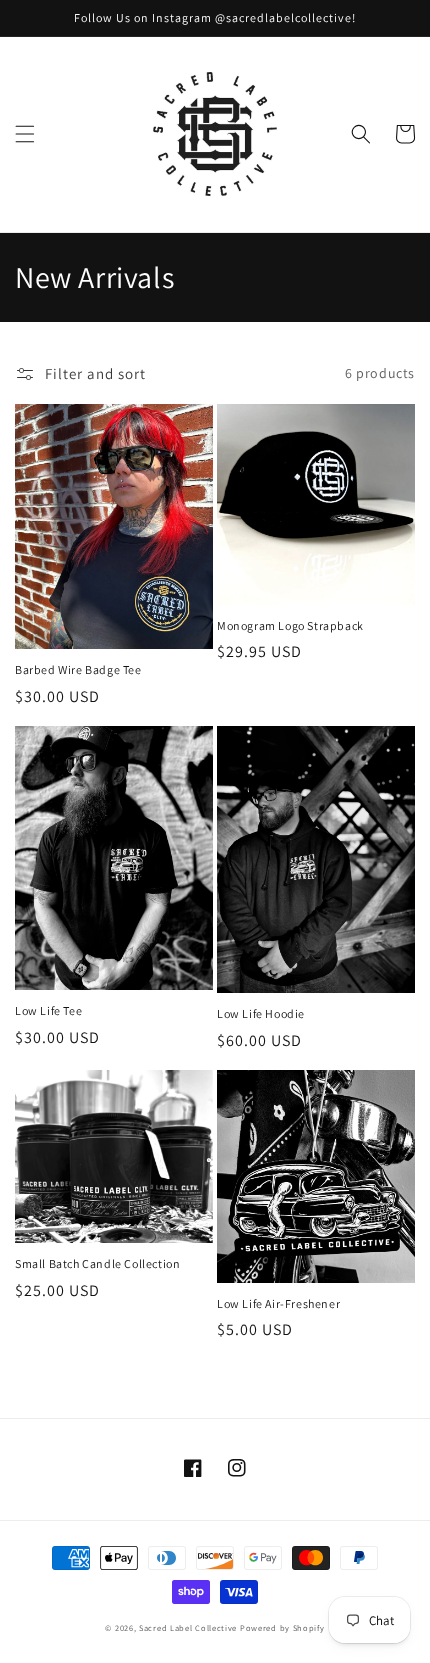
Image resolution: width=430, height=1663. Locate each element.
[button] (25, 134)
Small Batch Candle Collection (97, 1263)
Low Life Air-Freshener (278, 1303)
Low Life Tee (48, 1010)
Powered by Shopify (282, 1627)
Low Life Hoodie (261, 1013)
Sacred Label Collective (188, 1627)
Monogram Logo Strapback (290, 625)
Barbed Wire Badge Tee (78, 669)
